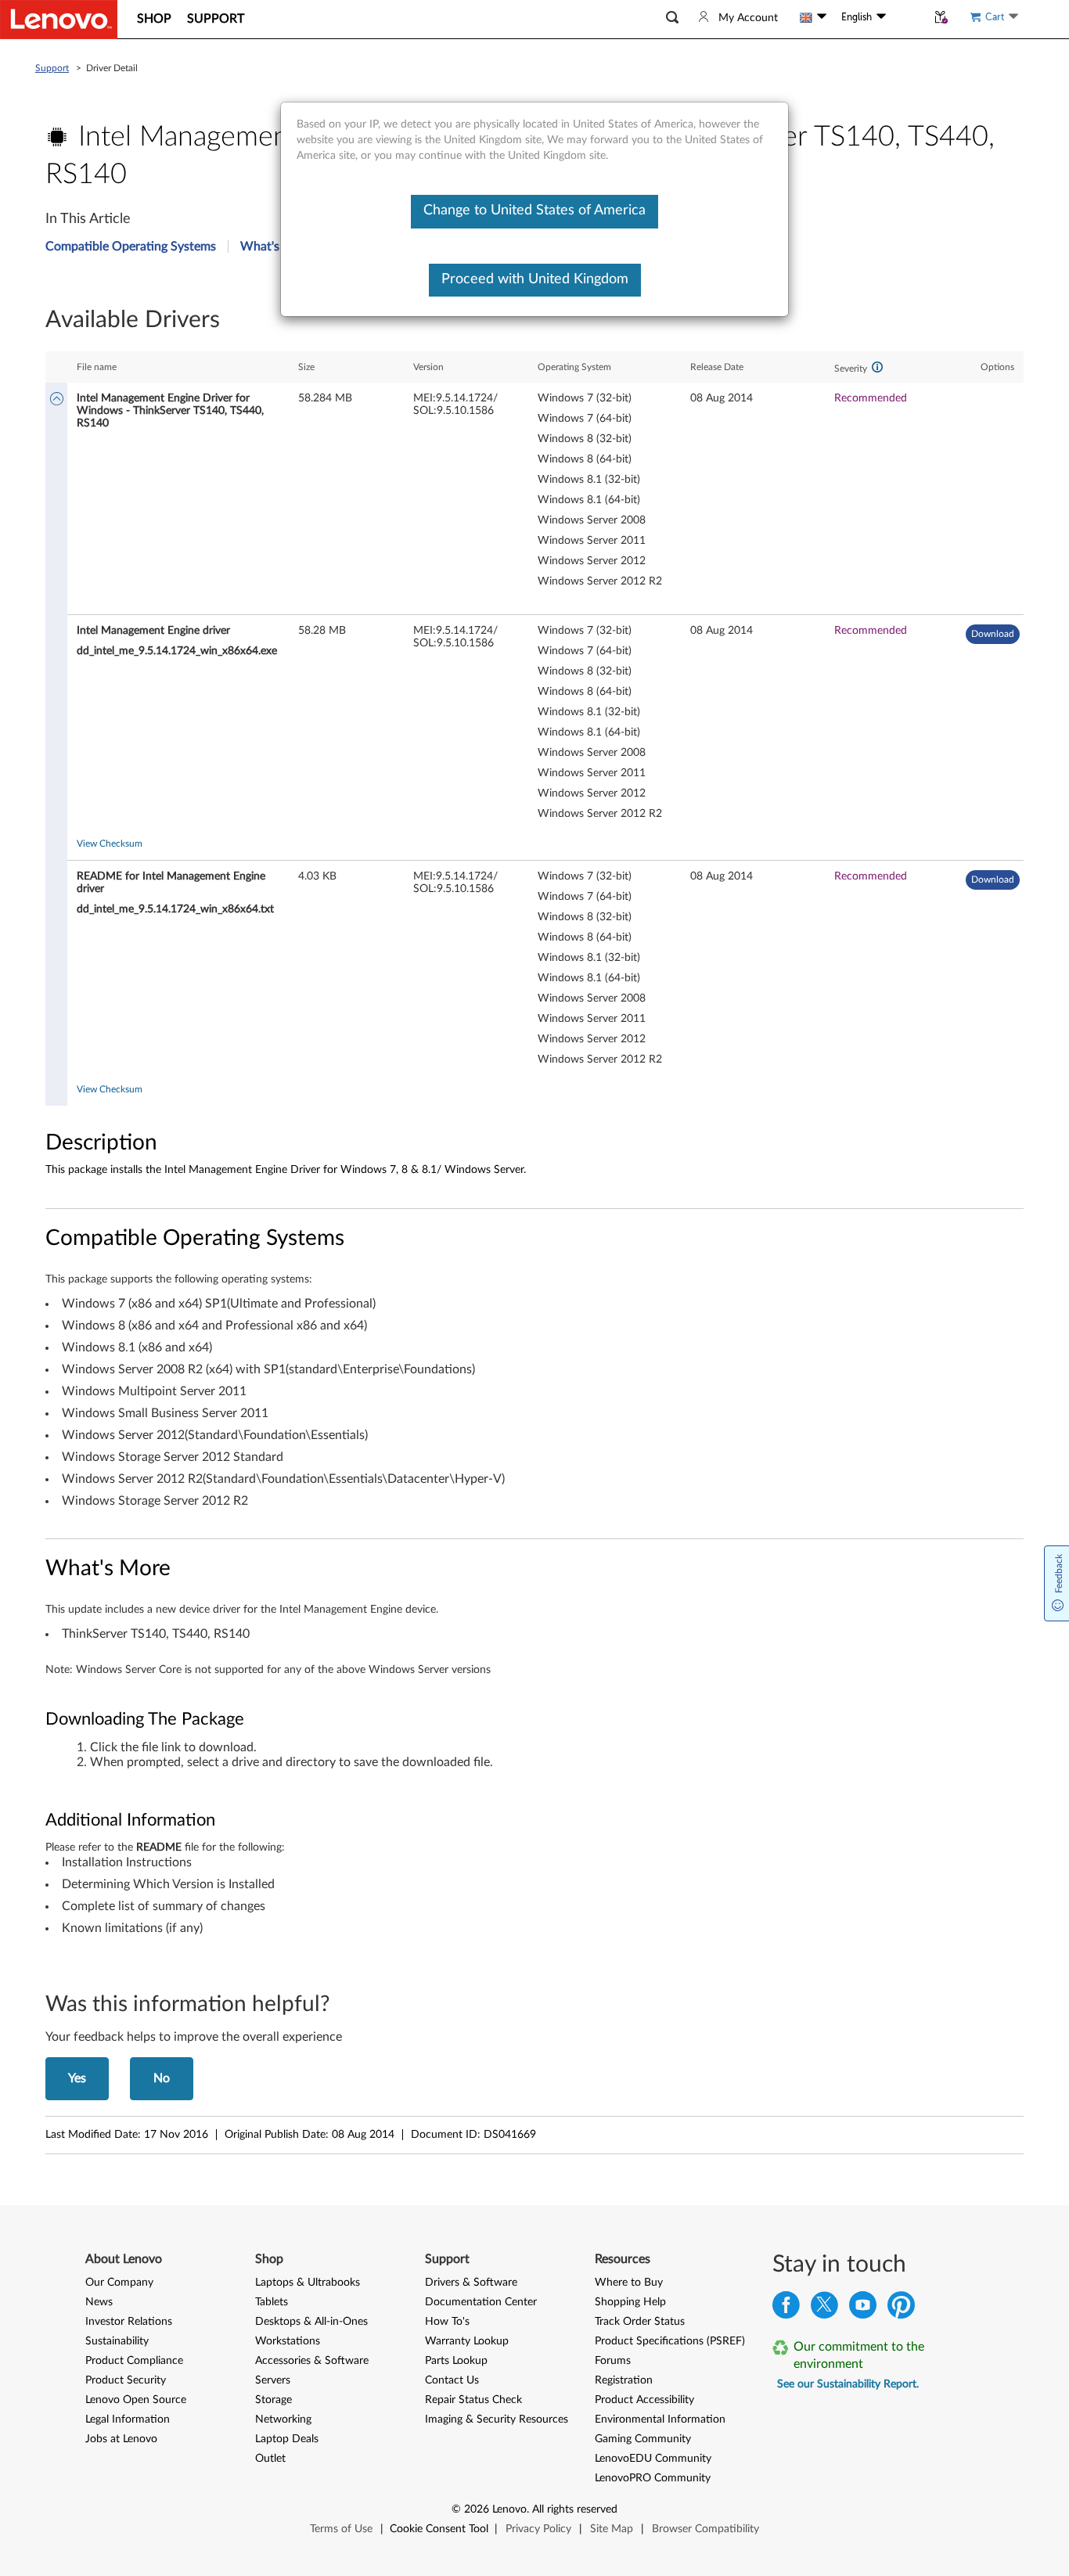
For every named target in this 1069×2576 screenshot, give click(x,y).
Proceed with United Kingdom (535, 279)
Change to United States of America (534, 210)
